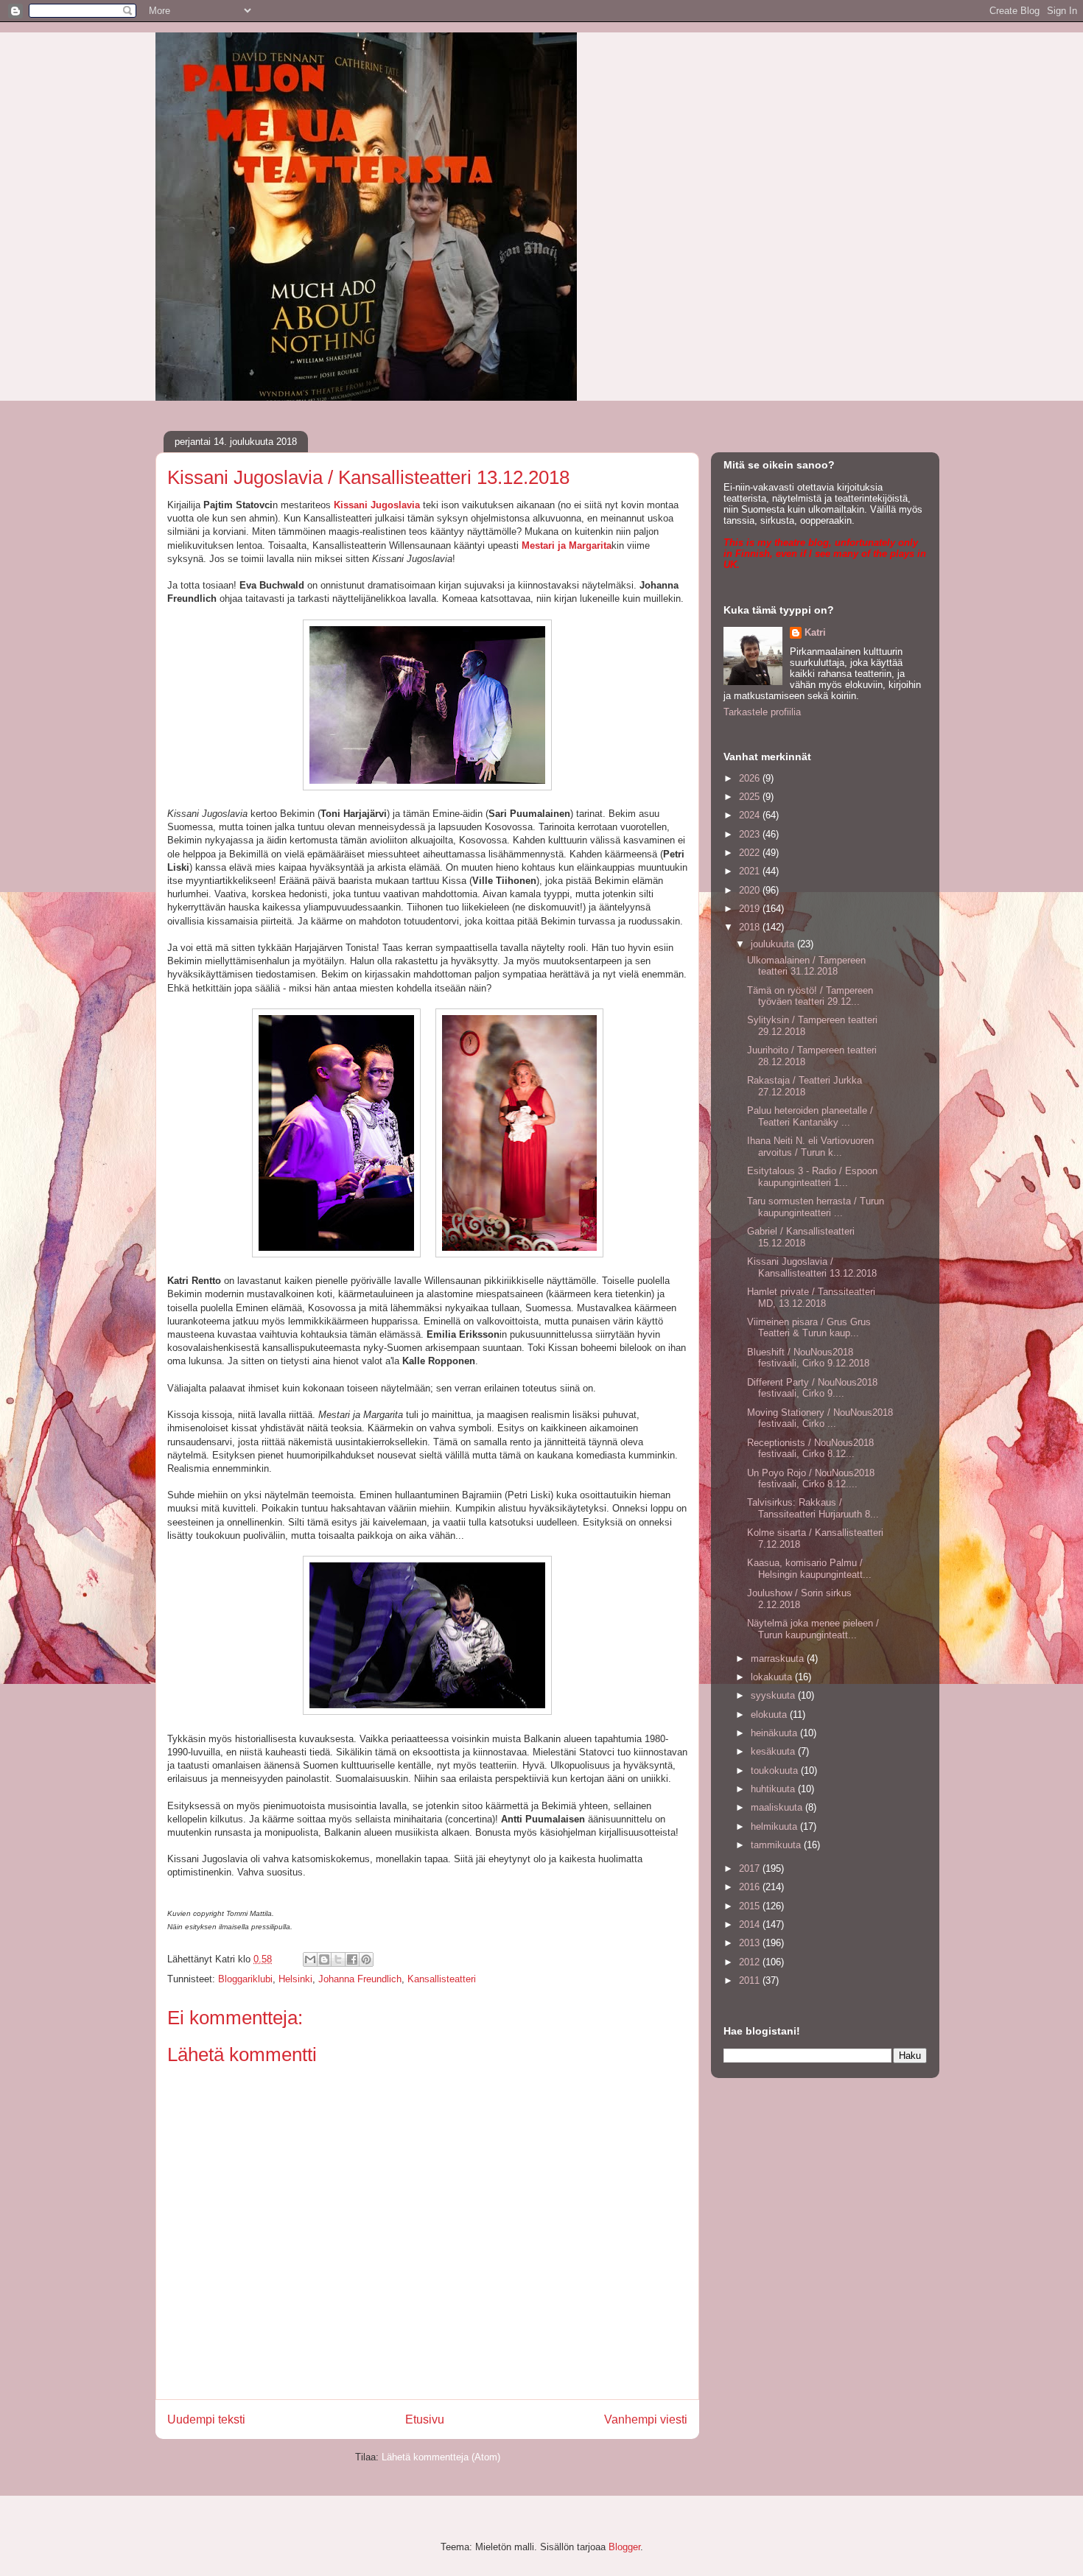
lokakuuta (773, 1677)
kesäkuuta (774, 1751)
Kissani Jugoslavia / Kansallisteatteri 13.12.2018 (812, 1267)
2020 (751, 890)
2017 (751, 1868)
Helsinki (295, 1979)
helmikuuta (775, 1826)
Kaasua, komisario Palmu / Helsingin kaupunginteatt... (809, 1569)
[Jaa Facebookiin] (352, 1959)
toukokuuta (776, 1770)
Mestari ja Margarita (567, 545)
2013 (751, 1943)
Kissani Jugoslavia (377, 505)
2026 (751, 778)
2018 (751, 927)
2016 (751, 1887)
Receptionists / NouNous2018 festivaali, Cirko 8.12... (810, 1449)
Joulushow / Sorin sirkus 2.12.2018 (799, 1599)
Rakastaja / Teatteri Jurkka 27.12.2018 (805, 1086)
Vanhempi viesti (646, 2419)
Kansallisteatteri (442, 1979)
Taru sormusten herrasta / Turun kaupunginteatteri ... (816, 1207)
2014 (751, 1924)
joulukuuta (774, 944)
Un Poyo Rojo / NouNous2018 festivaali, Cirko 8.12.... (811, 1479)
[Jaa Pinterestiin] (366, 1959)
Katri (815, 632)
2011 (751, 1980)
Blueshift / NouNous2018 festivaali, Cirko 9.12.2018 (808, 1358)
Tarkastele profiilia (762, 712)
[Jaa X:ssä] (338, 1959)
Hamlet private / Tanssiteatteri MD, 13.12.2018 (811, 1298)
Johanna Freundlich (360, 1979)
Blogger (624, 2547)
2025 (751, 797)
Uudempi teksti (206, 2419)
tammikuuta (777, 1845)
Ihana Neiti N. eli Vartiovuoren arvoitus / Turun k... (810, 1147)
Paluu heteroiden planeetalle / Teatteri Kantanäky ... (810, 1116)
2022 (751, 853)
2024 (751, 815)
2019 (751, 909)
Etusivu (425, 2419)
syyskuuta (774, 1695)
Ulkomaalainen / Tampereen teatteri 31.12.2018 (806, 966)
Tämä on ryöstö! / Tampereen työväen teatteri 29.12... (810, 996)
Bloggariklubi (245, 1979)
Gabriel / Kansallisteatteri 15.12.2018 (801, 1237)
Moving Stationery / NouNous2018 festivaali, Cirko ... (820, 1418)
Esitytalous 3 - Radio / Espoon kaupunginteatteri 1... (812, 1177)
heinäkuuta (775, 1733)
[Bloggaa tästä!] (324, 1959)
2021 (751, 871)
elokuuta (770, 1715)
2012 (751, 1962)
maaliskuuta (778, 1807)
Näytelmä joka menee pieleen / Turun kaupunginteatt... (813, 1629)
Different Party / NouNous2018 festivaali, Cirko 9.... (812, 1388)
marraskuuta (779, 1659)
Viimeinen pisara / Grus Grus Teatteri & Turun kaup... (809, 1328)
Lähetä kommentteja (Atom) (441, 2457)
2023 (751, 834)
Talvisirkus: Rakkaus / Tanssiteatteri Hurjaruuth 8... (813, 1508)
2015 (751, 1906)
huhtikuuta (774, 1789)
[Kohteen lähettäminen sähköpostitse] (310, 1959)
